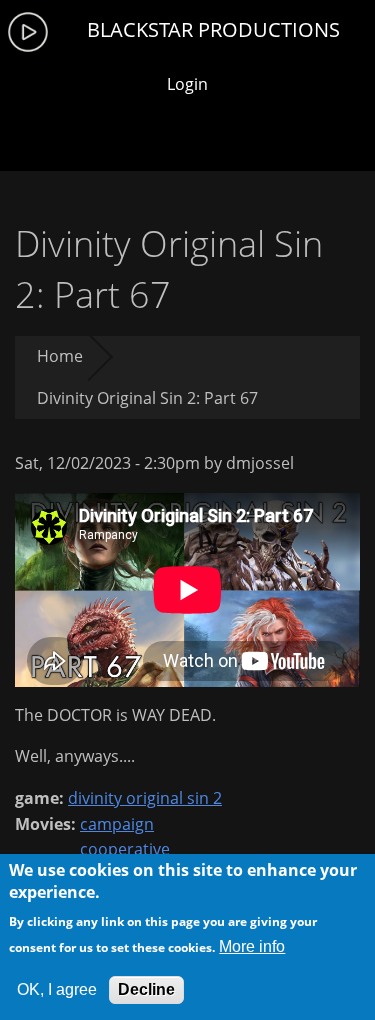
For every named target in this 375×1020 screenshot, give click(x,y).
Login (187, 84)
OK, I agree (57, 989)
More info (252, 946)
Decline (146, 989)
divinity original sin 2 (145, 798)
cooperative (125, 849)
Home (60, 356)
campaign (117, 824)
